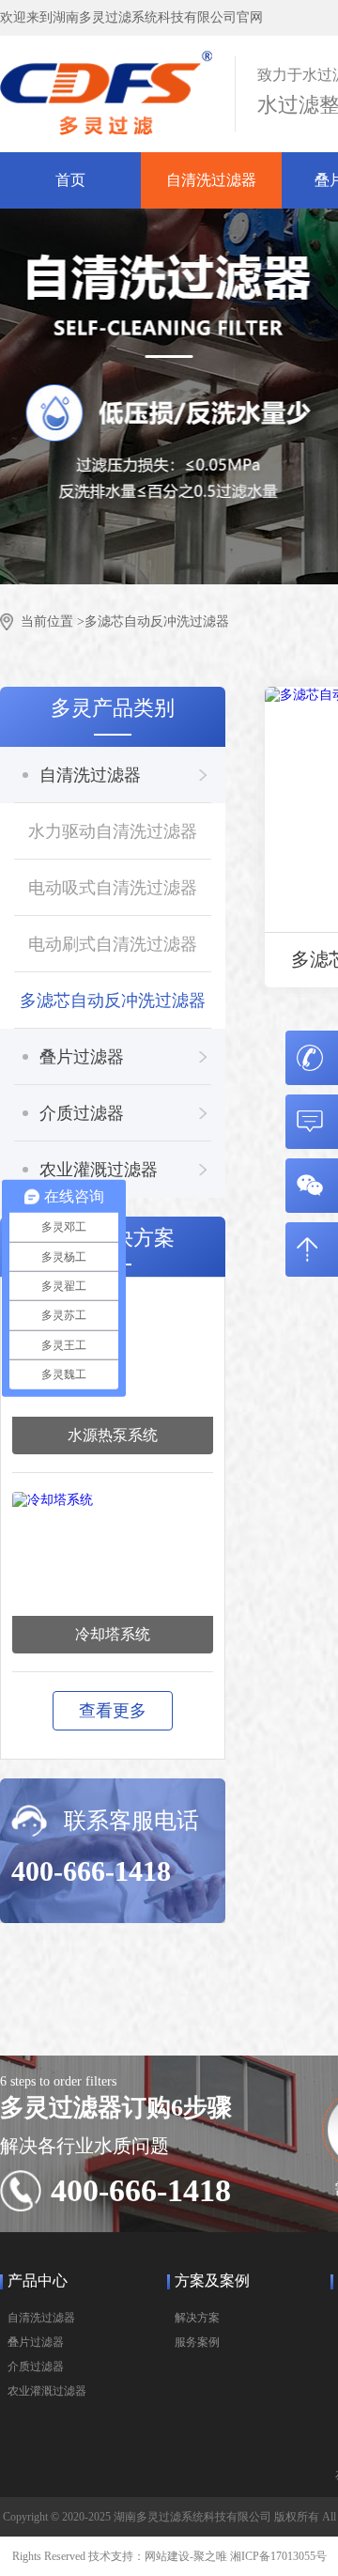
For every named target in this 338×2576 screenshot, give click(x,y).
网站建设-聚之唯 (186, 2556)
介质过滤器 (82, 1113)
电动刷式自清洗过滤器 (113, 944)
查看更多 (113, 1711)
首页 (70, 180)
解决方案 (197, 2318)
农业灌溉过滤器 (99, 1170)
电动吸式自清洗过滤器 (113, 888)
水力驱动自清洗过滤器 (113, 831)
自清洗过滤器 (211, 180)
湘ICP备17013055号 (278, 2556)
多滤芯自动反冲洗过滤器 (157, 621)
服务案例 (197, 2342)
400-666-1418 (91, 1871)
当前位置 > (53, 621)
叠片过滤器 (82, 1057)
